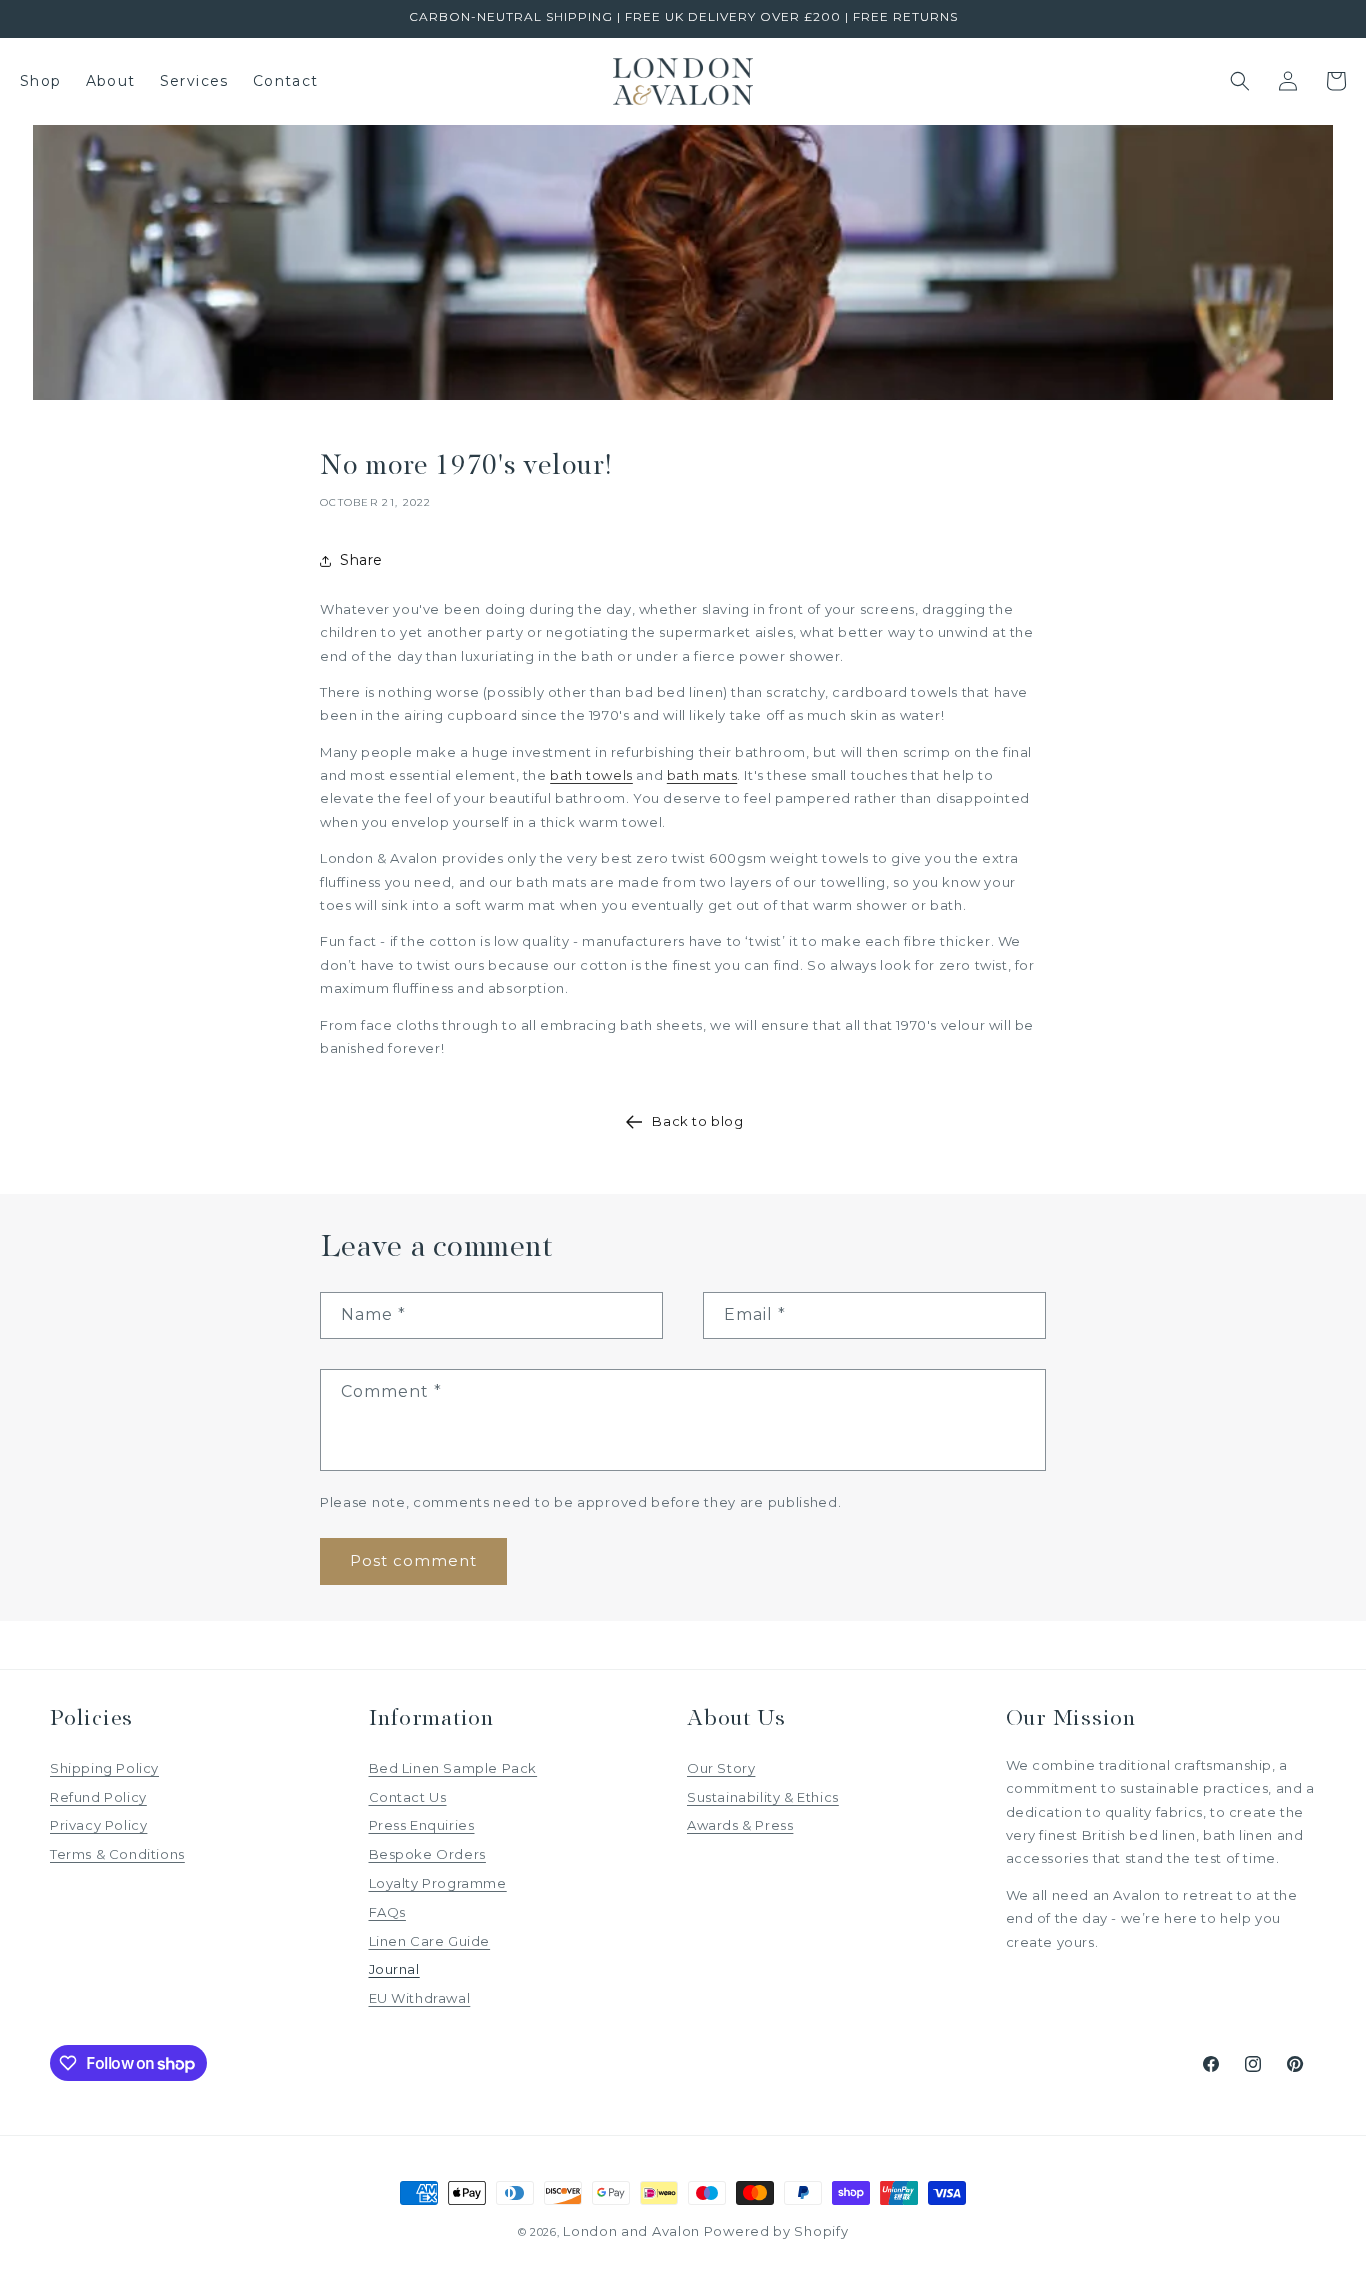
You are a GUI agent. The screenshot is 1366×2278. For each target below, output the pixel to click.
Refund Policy (98, 1797)
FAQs (387, 1912)
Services (194, 81)
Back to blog (697, 1121)
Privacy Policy (98, 1825)
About (111, 81)
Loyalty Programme (438, 1883)
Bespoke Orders (427, 1854)
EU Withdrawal (420, 1998)
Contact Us (408, 1797)
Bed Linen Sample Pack (453, 1768)
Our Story (721, 1768)
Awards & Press (740, 1825)
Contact (286, 81)
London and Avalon (631, 2231)
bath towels (591, 775)
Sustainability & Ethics (763, 1797)
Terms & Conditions (117, 1854)
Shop (41, 81)
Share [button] (361, 560)
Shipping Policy (104, 1768)
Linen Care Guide (430, 1941)
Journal (394, 1969)
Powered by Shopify (776, 2231)
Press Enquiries (422, 1825)
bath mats (702, 775)
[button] (1240, 81)
